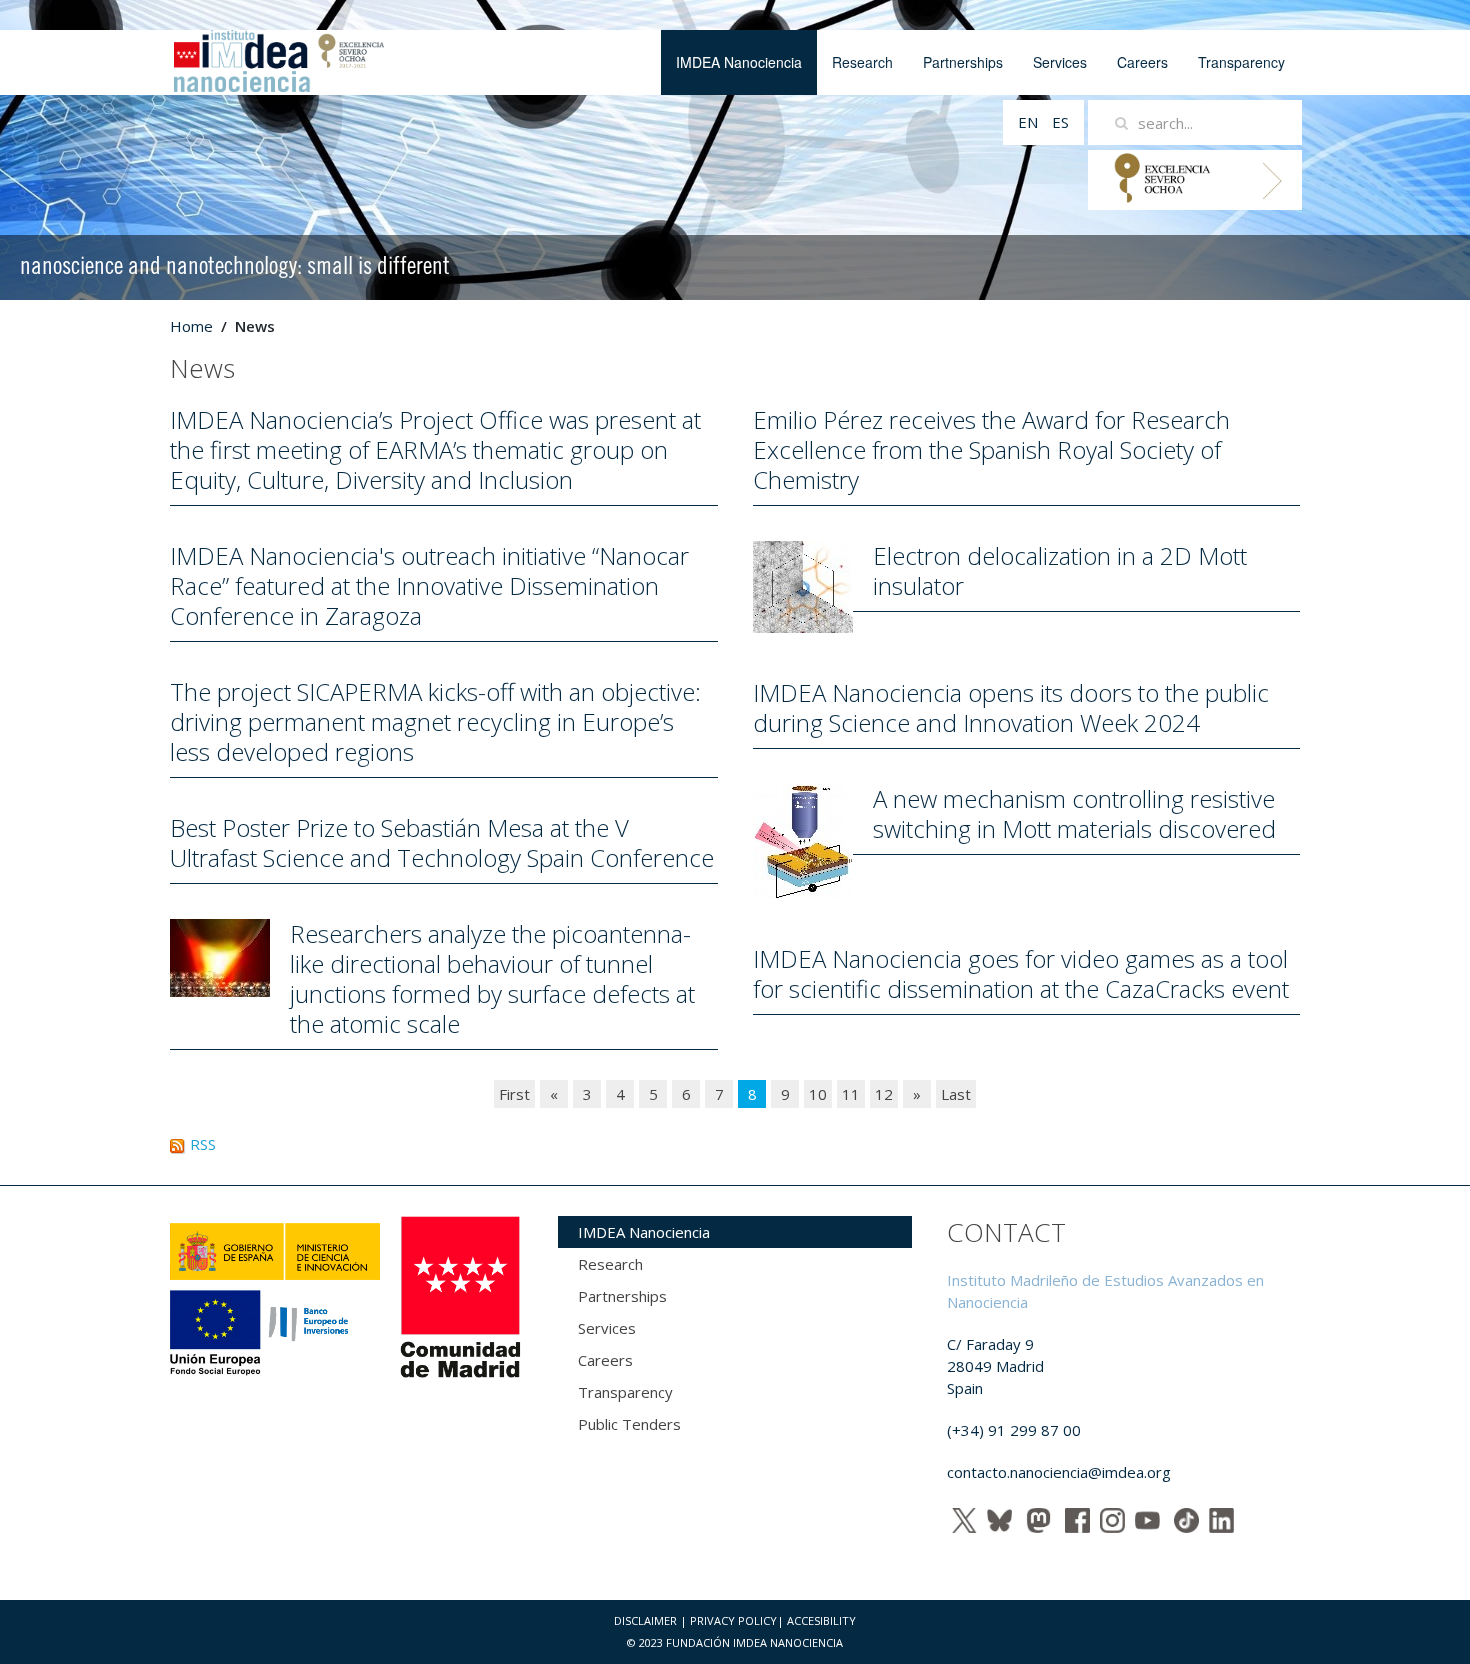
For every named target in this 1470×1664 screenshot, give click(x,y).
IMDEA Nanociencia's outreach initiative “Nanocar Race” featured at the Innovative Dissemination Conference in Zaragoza (429, 585)
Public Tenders (629, 1424)
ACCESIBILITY (821, 1620)
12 (884, 1094)
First (514, 1094)
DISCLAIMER (645, 1620)
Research (862, 62)
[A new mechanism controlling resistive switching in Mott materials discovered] (803, 840)
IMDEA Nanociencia (739, 62)
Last (956, 1094)
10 (818, 1094)
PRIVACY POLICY (733, 1620)
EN (1030, 122)
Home (191, 326)
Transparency (1241, 62)
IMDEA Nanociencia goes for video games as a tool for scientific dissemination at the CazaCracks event (1021, 973)
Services (1060, 62)
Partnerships (963, 62)
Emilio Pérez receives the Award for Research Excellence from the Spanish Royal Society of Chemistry (991, 449)
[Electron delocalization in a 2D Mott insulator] (803, 585)
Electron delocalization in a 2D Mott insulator (1060, 570)
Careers (1142, 62)
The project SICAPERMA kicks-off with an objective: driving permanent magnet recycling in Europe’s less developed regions (435, 721)
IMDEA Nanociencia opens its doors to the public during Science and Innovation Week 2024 (1011, 707)
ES (1060, 122)
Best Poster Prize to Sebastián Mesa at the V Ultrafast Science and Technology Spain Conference (442, 842)
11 (851, 1094)
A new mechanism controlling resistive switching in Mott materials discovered (1074, 813)
